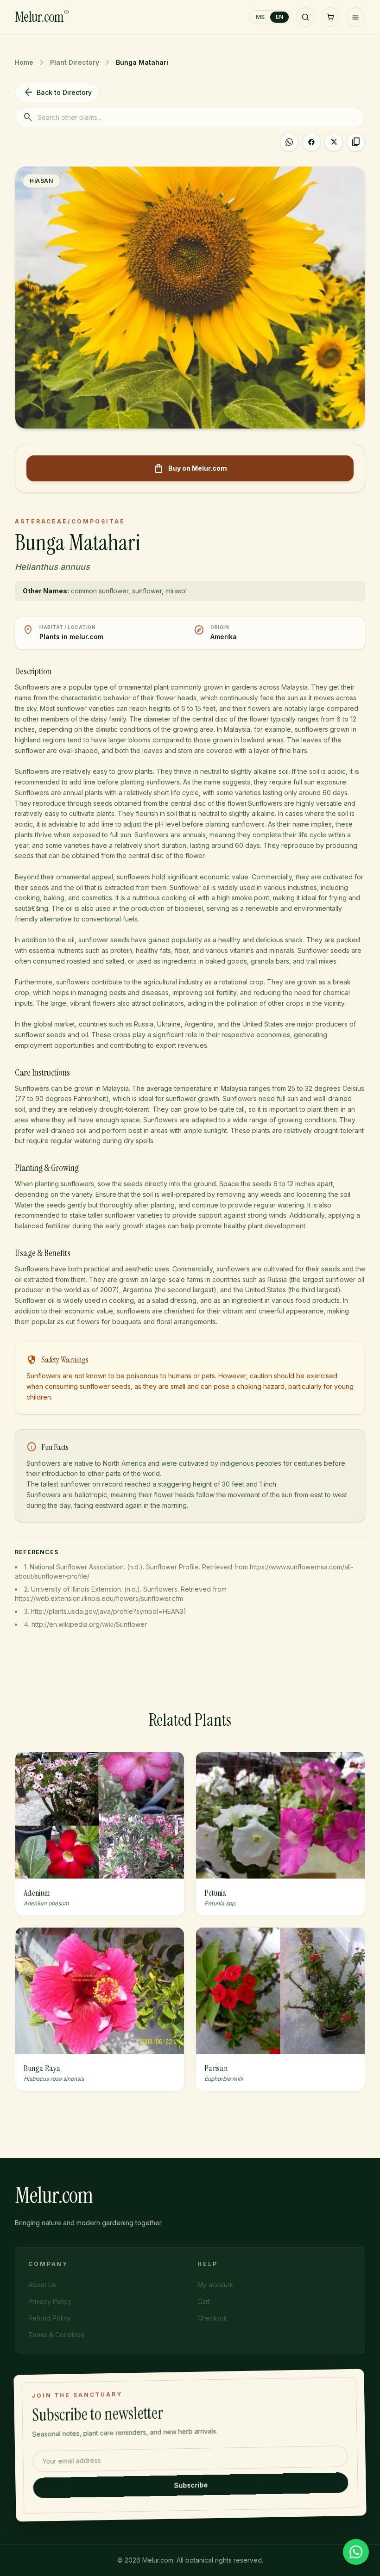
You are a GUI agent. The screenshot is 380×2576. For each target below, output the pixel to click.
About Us (42, 2285)
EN (279, 17)
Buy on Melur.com (190, 468)
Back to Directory (57, 93)
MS (260, 17)
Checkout (212, 2318)
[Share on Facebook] (311, 142)
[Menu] (355, 17)
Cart (204, 2301)
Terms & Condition (56, 2335)
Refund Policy (50, 2318)
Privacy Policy (50, 2301)
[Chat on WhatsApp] (356, 2552)
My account (215, 2285)
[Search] (305, 17)
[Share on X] (334, 142)
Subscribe (191, 2485)
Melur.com (42, 17)
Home (24, 62)
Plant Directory (75, 62)
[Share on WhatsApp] (289, 142)
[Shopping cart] (330, 17)
